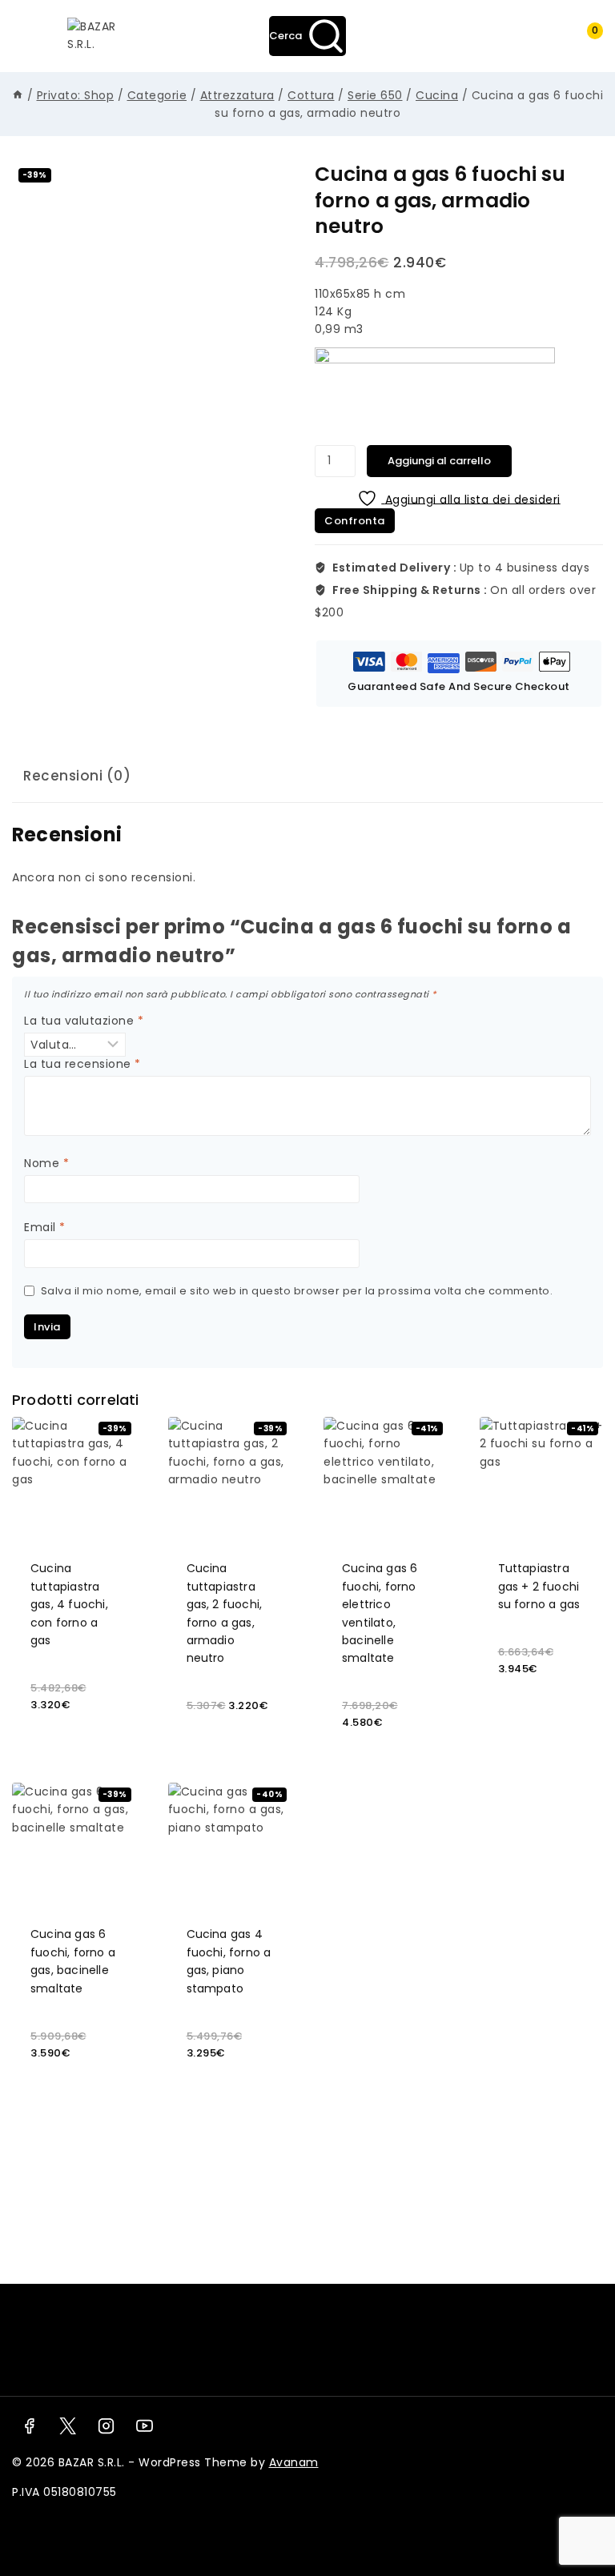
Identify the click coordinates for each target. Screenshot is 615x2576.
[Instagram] (107, 2426)
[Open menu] (32, 36)
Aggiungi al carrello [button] (74, 1730)
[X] (67, 2426)
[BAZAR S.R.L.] (92, 36)
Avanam (294, 2462)
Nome (46, 1164)
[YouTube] (145, 2426)
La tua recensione (82, 1064)
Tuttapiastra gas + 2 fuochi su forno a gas (539, 1586)
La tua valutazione (84, 1021)
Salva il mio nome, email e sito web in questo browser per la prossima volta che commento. (297, 1291)
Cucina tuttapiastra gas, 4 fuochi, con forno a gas (69, 1604)
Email (45, 1228)
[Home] (18, 95)
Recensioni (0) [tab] (77, 776)
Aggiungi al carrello (439, 461)
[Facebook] (29, 2426)
